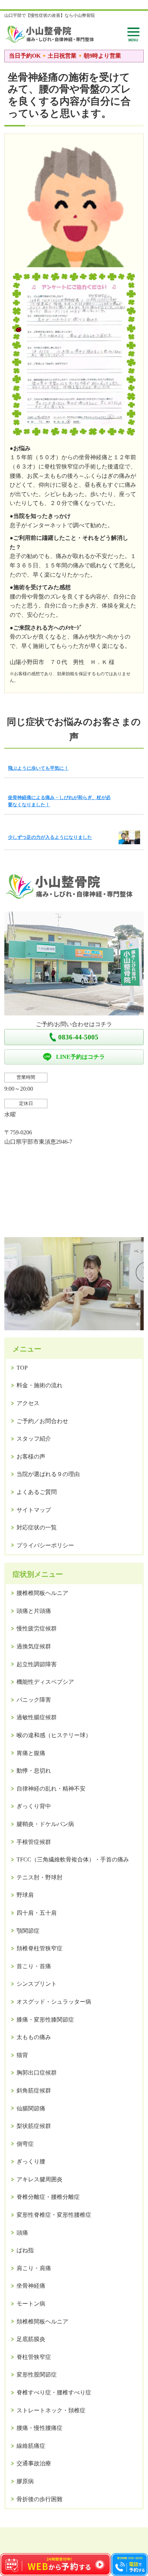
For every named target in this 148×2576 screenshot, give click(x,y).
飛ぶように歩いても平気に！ (38, 768)
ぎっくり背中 (34, 1806)
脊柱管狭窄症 (34, 2357)
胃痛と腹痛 (31, 1753)
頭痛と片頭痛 (34, 1611)
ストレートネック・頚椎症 (51, 2410)
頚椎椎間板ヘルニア (42, 2322)
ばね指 (25, 2250)
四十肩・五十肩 (37, 1913)
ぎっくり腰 (31, 2161)
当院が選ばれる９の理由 (48, 1474)
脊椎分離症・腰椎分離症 (48, 2197)
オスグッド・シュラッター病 (54, 2002)
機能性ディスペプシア (45, 1682)
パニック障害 (34, 1700)
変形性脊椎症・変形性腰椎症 (54, 2215)
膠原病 (25, 2481)
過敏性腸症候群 (37, 1717)
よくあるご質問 (37, 1492)
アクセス (28, 1403)
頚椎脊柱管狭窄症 (40, 1948)
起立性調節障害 (37, 1664)
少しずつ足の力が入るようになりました (50, 837)
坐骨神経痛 (31, 2286)
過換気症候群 (34, 1646)
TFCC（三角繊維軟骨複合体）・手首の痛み (73, 1859)
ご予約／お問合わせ (42, 1421)
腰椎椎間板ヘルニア (42, 1593)
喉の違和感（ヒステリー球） (54, 1735)
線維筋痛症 (31, 2446)
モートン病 (31, 2304)
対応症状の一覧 (37, 1527)
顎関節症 (28, 1931)
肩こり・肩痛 (34, 2268)
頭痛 (22, 2233)
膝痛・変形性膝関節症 (45, 2020)
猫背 (22, 2055)
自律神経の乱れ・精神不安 (51, 1789)
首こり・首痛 (34, 1966)
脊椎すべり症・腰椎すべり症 (54, 2392)
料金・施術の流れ (40, 1385)
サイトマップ (34, 1510)
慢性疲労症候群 (37, 1628)
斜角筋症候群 (34, 2090)
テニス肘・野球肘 (40, 1877)
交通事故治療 (34, 2463)
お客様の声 (31, 1457)
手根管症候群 (34, 1842)
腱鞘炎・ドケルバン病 (45, 1824)
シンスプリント (37, 1984)
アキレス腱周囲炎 (40, 2179)
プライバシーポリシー (45, 1545)
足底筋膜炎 (31, 2339)
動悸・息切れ (34, 1771)
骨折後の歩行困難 (40, 2499)
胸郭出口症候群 (37, 2073)
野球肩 (25, 1895)
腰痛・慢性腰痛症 (40, 2428)
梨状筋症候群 (34, 2126)
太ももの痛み (34, 2037)
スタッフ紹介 (34, 1439)
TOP (22, 1368)
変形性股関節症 (37, 2375)
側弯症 (25, 2144)
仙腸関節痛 (31, 2108)
